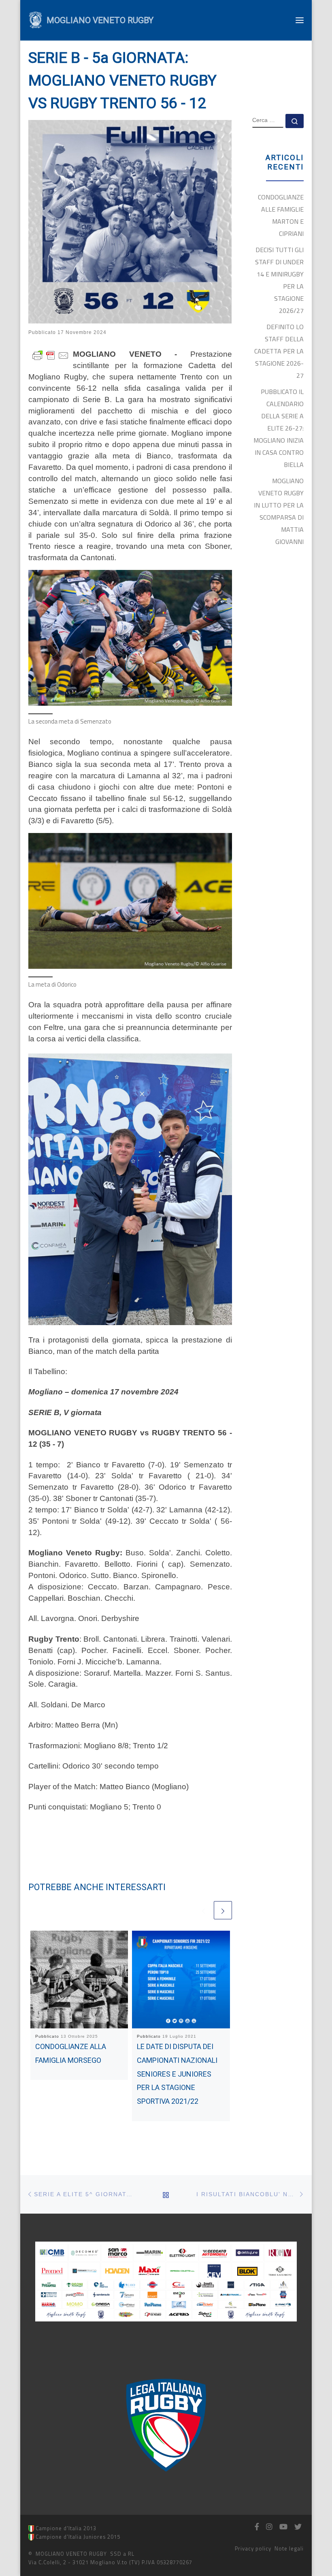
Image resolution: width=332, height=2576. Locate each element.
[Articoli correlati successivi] (223, 1910)
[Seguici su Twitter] (298, 2527)
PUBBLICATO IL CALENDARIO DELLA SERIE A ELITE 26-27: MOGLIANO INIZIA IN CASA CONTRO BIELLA (279, 428)
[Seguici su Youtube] (283, 2527)
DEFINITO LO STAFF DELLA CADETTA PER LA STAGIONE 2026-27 (279, 351)
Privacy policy (253, 2548)
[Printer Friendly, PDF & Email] (51, 354)
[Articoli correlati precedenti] (203, 1910)
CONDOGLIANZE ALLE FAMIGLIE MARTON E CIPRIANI (281, 215)
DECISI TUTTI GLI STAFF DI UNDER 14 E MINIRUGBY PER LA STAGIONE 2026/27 (279, 280)
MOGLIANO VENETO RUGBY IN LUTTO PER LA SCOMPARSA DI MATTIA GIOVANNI (279, 511)
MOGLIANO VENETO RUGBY (71, 2554)
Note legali (289, 2548)
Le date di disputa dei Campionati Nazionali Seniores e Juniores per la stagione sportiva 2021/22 (177, 2074)
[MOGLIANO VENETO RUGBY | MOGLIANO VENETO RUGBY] (35, 19)
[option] (166, 2425)
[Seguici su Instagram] (269, 2527)
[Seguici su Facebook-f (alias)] (257, 2527)
